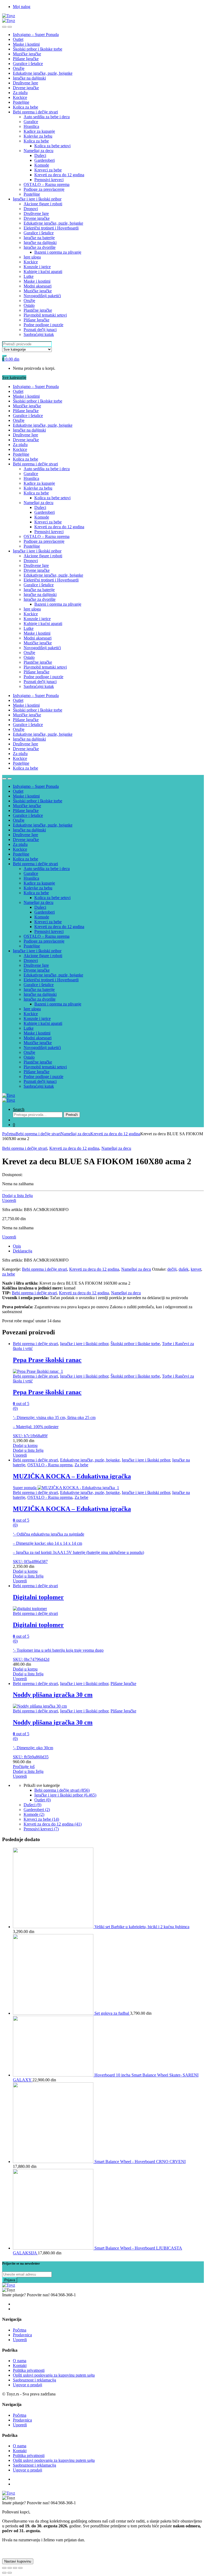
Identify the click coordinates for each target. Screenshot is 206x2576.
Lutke (29, 276)
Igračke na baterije (39, 238)
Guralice (31, 122)
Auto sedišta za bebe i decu (47, 117)
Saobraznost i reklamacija (34, 2380)
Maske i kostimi (26, 44)
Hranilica (31, 126)
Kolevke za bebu (38, 136)
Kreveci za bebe (48, 170)
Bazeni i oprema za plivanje (58, 252)
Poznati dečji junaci (40, 330)
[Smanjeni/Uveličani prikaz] (20, 2568)
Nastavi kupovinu (18, 2561)
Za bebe (81, 1465)
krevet (196, 1269)
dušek (184, 1269)
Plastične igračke (38, 310)
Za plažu (20, 93)
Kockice (20, 97)
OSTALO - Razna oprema (50, 1465)
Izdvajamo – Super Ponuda (36, 35)
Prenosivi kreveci (49, 180)
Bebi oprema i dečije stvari (35, 112)
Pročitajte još (24, 1767)
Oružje (19, 68)
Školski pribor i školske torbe (38, 49)
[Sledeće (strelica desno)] (10, 2573)
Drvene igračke (26, 88)
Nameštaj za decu (38, 151)
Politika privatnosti (29, 2370)
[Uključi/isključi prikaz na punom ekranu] (15, 2568)
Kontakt (20, 2365)
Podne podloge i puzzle (43, 325)
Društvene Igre (25, 83)
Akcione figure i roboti (43, 204)
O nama (20, 2361)
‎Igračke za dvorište (40, 247)
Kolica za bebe (25, 107)
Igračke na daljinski (29, 78)
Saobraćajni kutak (39, 334)
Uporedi (9, 1200)
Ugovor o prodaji (27, 2385)
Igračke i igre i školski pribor (37, 199)
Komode (42, 165)
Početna (9, 1134)
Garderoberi (45, 160)
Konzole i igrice (37, 267)
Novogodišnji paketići (42, 296)
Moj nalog (22, 7)
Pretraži (72, 1115)
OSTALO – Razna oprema (47, 184)
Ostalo (29, 305)
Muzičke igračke (27, 54)
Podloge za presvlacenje (44, 189)
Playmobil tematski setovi (45, 315)
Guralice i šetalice (28, 64)
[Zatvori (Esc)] (4, 2568)
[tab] (108, 1246)
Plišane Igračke (26, 59)
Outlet (18, 39)
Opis (17, 1246)
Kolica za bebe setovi (52, 146)
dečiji (172, 1269)
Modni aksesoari (38, 286)
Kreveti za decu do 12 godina (59, 175)
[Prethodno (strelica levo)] (4, 2573)
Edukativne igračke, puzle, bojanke (43, 73)
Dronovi (31, 209)
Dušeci (40, 155)
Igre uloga (32, 257)
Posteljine (21, 102)
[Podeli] (10, 2568)
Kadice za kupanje (39, 131)
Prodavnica (22, 2335)
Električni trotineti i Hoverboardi (51, 228)
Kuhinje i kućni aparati (43, 272)
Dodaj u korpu (25, 1445)
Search (19, 1109)
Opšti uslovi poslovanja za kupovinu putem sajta (54, 2375)
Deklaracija (23, 1251)
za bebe (9, 1274)
